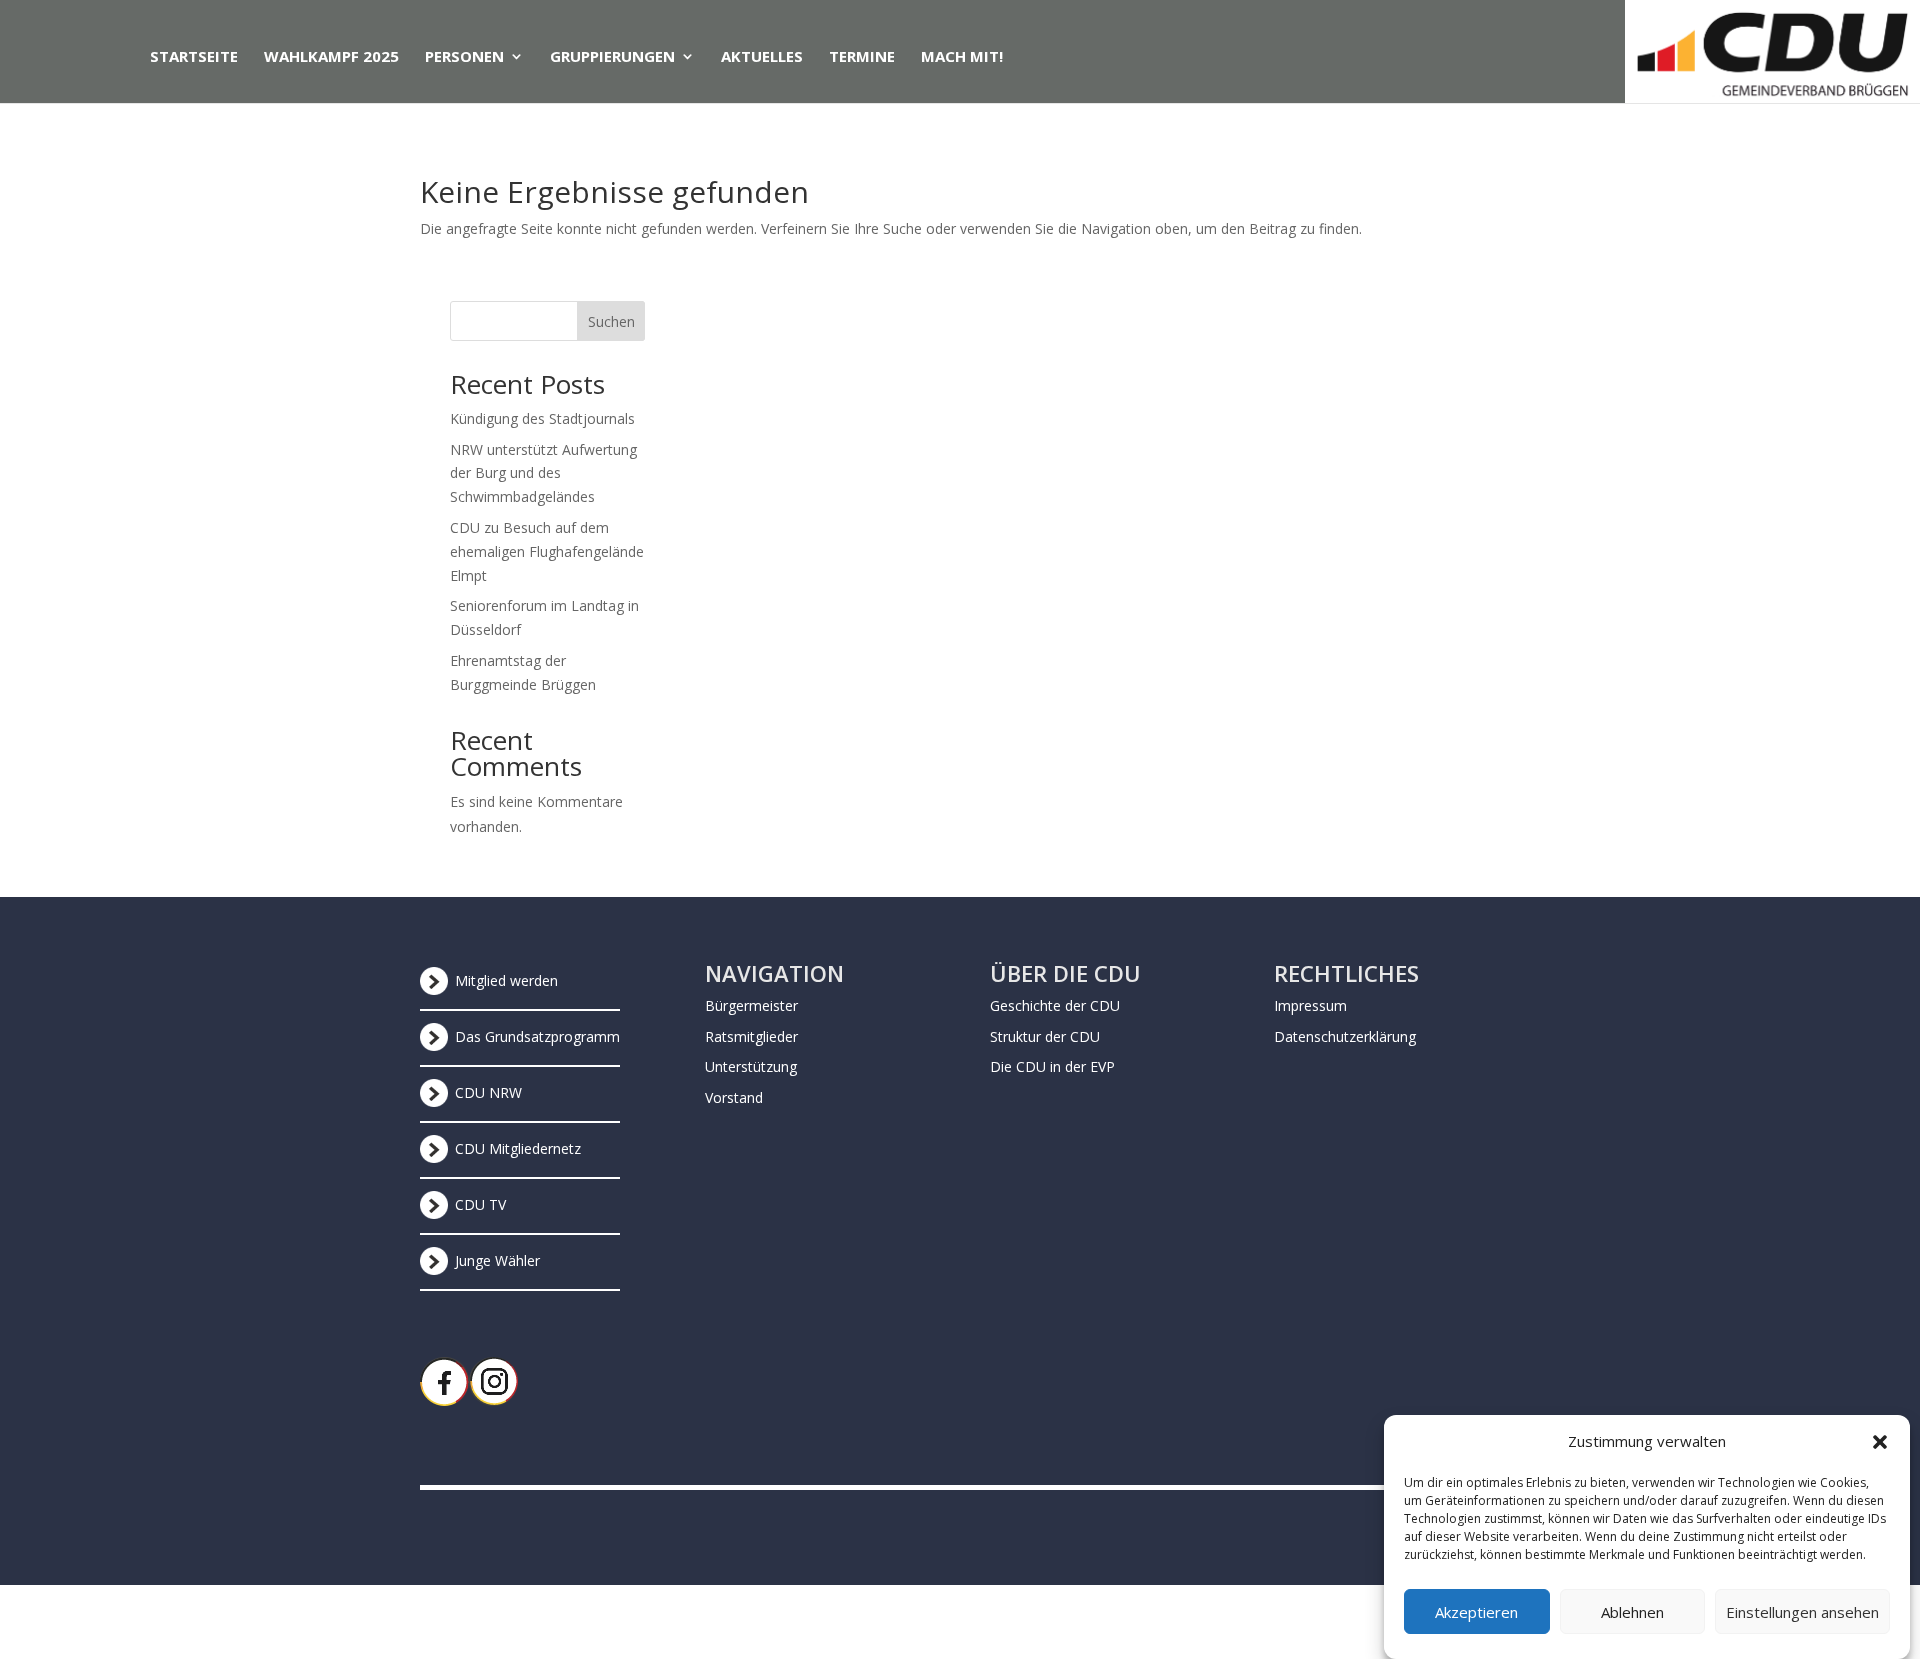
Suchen (611, 321)
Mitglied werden (506, 980)
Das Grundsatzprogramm (537, 1036)
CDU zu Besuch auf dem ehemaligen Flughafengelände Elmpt (547, 551)
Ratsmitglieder (751, 1036)
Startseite (194, 57)
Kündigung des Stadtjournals (542, 418)
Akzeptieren (1476, 1612)
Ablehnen (1632, 1612)
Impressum (1310, 1005)
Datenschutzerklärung (1345, 1036)
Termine (862, 57)
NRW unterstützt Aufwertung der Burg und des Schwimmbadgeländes (543, 473)
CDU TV (480, 1204)
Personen (464, 57)
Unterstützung (751, 1066)
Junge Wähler (497, 1260)
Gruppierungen (612, 57)
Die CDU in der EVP (1052, 1066)
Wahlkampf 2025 (331, 57)
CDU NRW (488, 1092)
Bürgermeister (751, 1005)
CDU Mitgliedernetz (518, 1148)
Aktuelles (762, 57)
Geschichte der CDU (1055, 1005)
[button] (1880, 1442)
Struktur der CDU (1045, 1036)
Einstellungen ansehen (1802, 1612)
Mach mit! (962, 57)
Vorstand (734, 1097)
